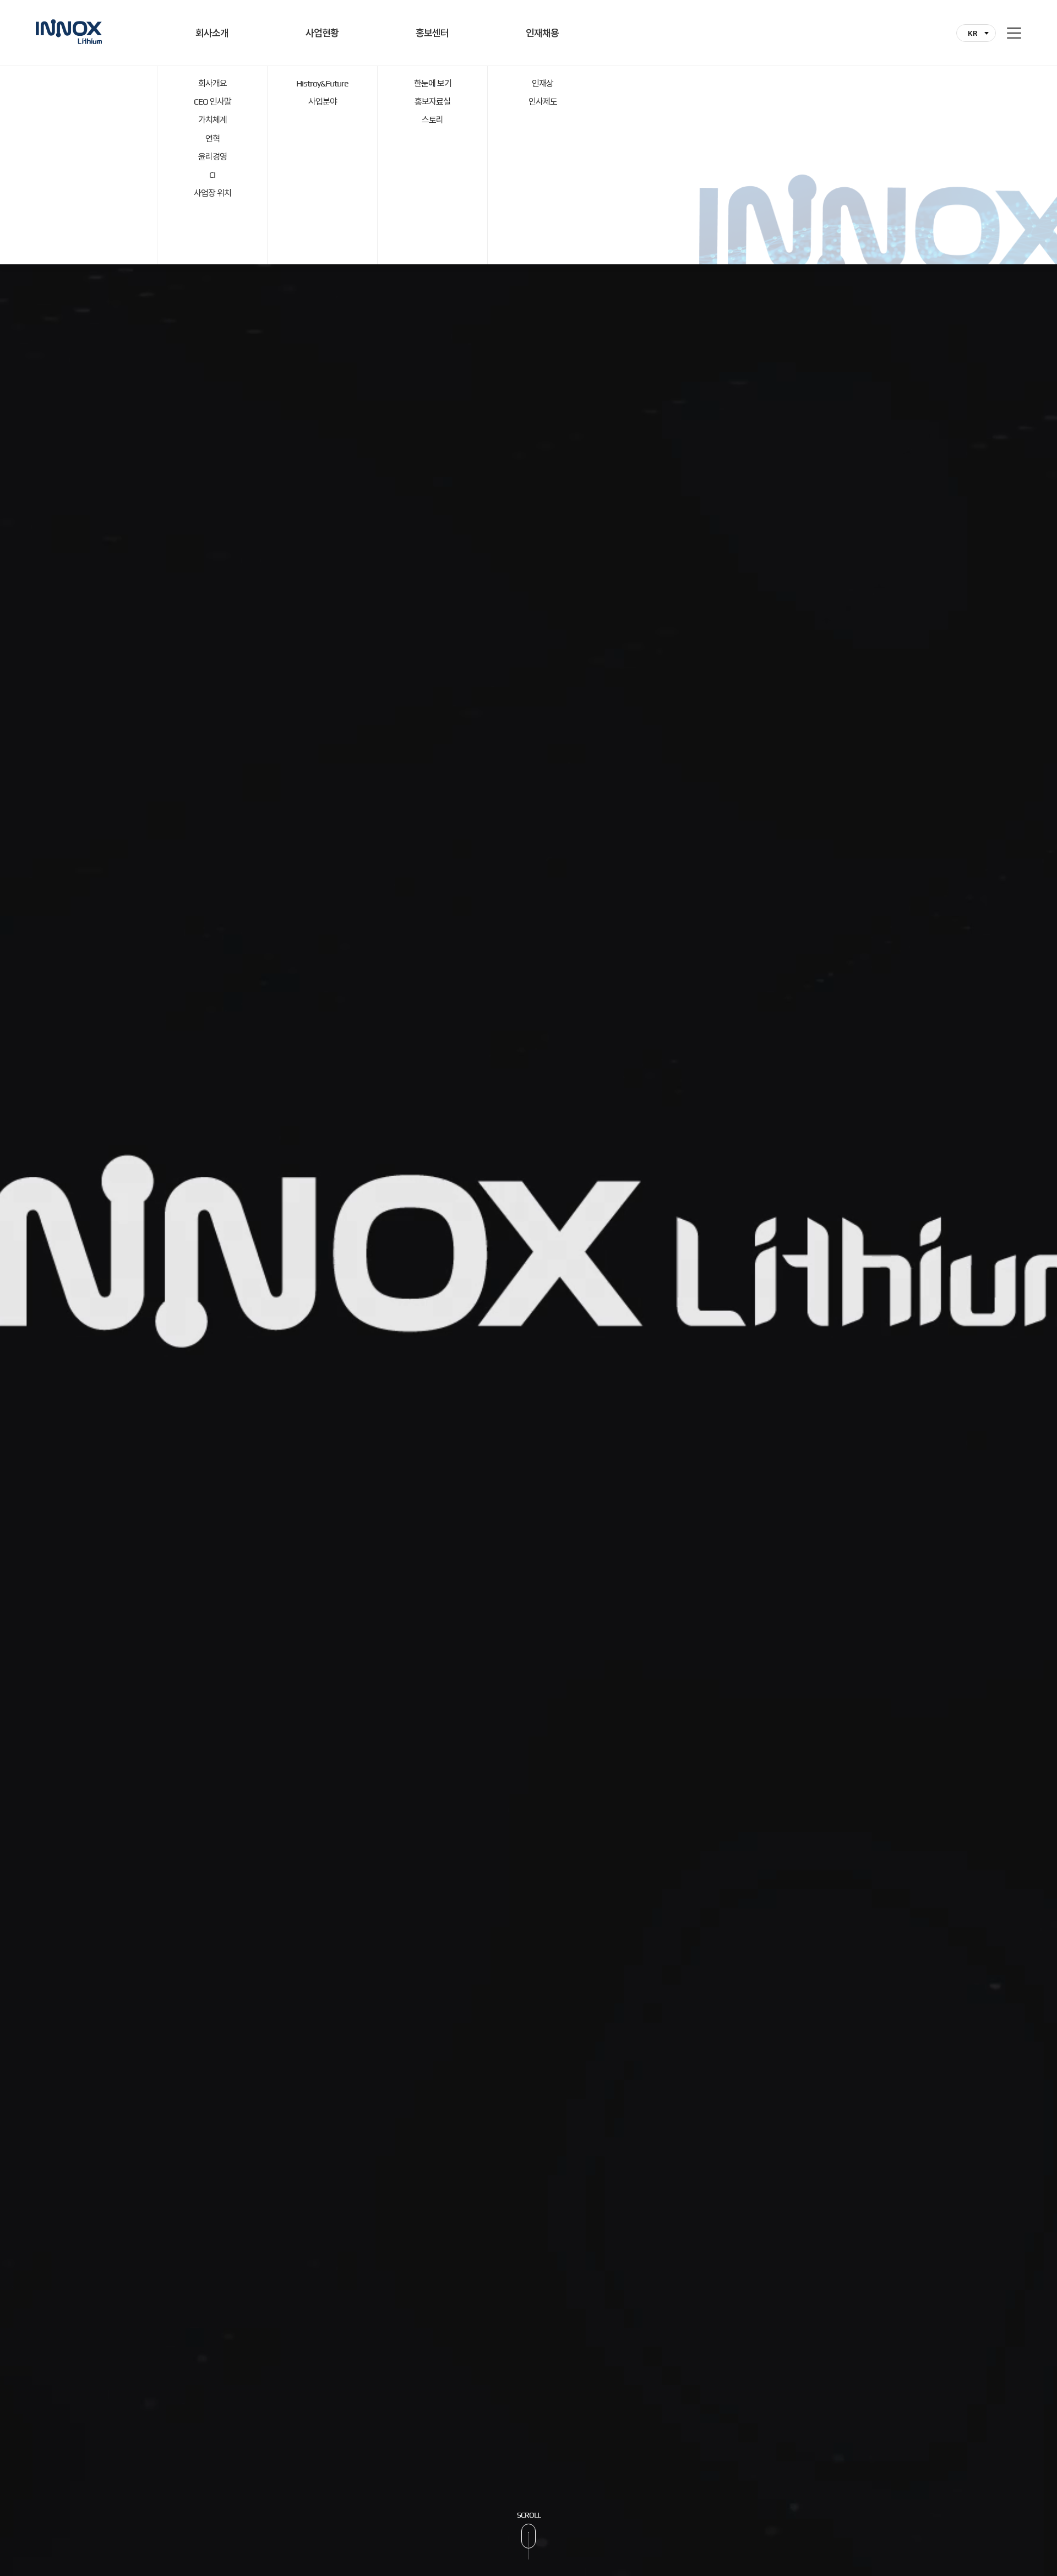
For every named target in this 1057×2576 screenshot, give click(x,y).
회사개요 (213, 83)
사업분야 (323, 102)
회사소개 (212, 33)
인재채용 (542, 33)
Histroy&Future (322, 83)
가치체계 (213, 120)
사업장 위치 (213, 193)
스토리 (432, 120)
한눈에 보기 (433, 83)
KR (972, 33)
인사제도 (543, 102)
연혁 (213, 138)
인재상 (543, 83)
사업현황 (322, 33)
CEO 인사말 (213, 102)
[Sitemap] (1014, 33)
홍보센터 (432, 33)
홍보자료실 (432, 102)
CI (212, 175)
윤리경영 (213, 157)
